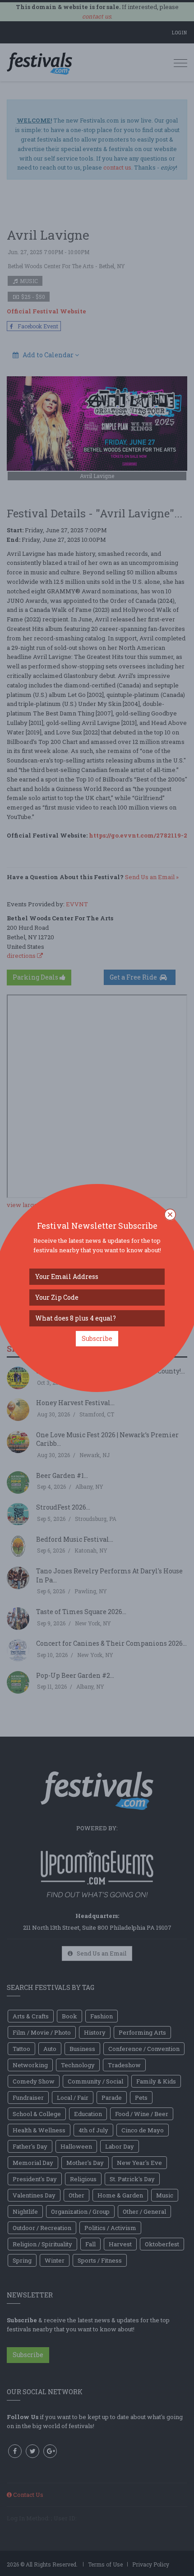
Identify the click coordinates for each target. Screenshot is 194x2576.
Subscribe (97, 1338)
